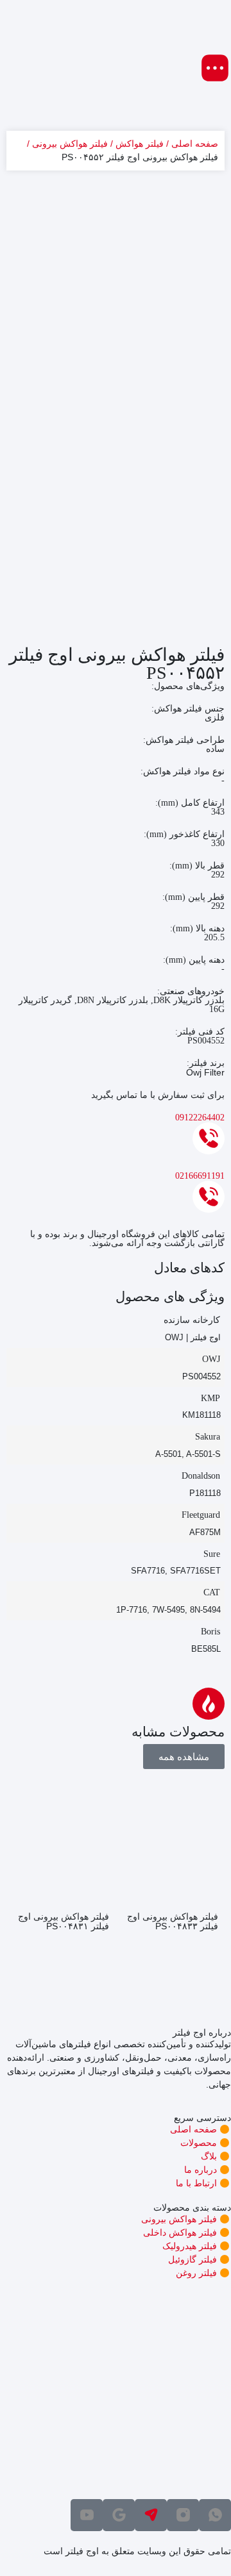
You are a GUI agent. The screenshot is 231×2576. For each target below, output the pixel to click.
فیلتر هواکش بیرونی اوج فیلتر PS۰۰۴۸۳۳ (173, 1921)
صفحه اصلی (195, 144)
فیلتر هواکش (140, 144)
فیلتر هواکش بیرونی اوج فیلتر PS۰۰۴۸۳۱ (64, 1921)
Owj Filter (205, 1072)
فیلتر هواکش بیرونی (70, 144)
